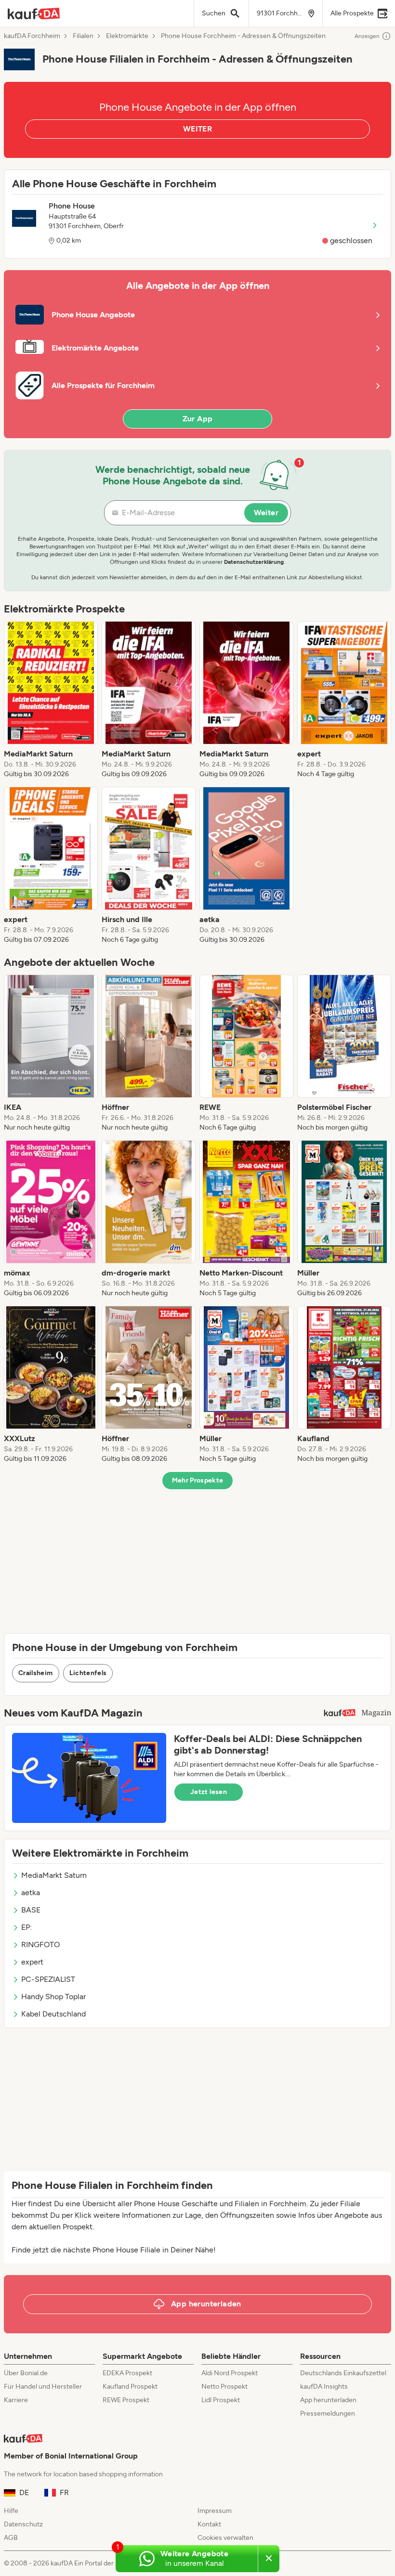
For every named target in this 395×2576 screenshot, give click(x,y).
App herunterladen (328, 2400)
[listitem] (51, 700)
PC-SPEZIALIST (48, 1979)
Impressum (215, 2511)
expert (32, 1962)
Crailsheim (36, 1673)
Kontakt (209, 2524)
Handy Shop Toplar (53, 1997)
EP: (26, 1927)
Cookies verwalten (225, 2538)
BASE (31, 1910)
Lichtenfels (88, 1673)
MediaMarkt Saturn (54, 1875)
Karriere (16, 2400)
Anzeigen (367, 36)
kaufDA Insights (324, 2387)
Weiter (266, 513)
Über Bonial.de (26, 2373)
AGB (11, 2538)
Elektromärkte (127, 36)
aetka (31, 1893)
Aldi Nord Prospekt (230, 2373)
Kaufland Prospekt (130, 2387)
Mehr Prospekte (198, 1480)
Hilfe (11, 2511)
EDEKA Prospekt (127, 2373)
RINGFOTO (40, 1945)
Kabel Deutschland (53, 2014)
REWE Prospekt (126, 2400)
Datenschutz (23, 2524)
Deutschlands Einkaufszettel (343, 2373)
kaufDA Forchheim (32, 36)
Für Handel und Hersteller (43, 2387)
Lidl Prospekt (221, 2400)
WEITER (197, 129)
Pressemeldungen (328, 2413)
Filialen (83, 36)
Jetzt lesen (209, 1792)
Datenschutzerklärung (254, 562)
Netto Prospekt (224, 2387)
